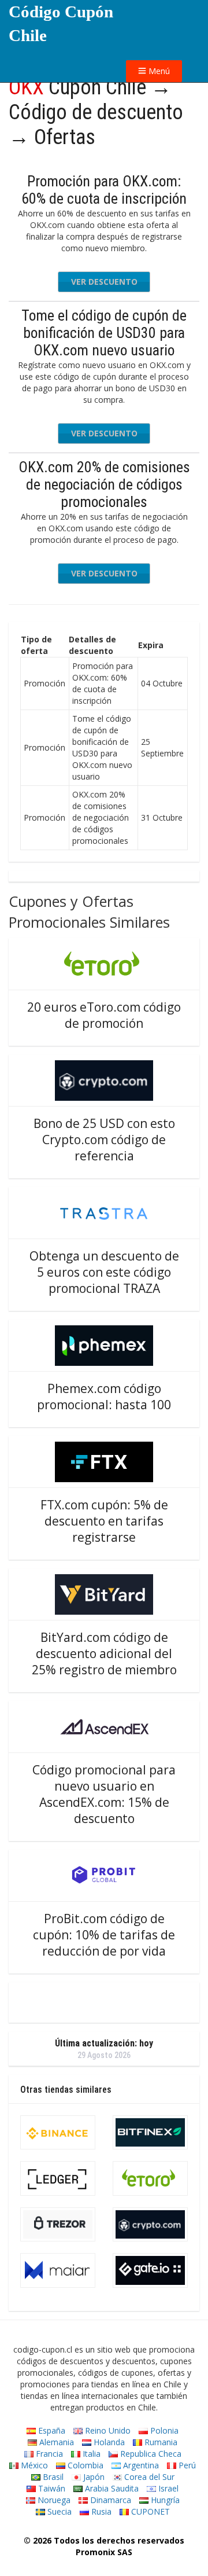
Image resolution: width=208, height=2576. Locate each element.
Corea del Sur (148, 2477)
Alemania (55, 2442)
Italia (90, 2454)
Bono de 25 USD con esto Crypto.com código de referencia (104, 1140)
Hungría (164, 2500)
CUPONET (149, 2511)
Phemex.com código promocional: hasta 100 (104, 1397)
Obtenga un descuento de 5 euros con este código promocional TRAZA (104, 1272)
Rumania (160, 2442)
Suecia (58, 2511)
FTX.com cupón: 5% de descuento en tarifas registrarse (104, 1521)
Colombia (84, 2465)
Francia (48, 2454)
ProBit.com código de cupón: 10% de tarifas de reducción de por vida (104, 1935)
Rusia (100, 2511)
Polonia (163, 2430)
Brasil (52, 2477)
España (51, 2430)
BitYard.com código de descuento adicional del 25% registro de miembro (104, 1653)
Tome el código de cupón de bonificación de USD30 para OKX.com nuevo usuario (104, 333)
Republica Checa (150, 2454)
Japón (93, 2477)
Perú (186, 2465)
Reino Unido (107, 2430)
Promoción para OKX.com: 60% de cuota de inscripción (104, 190)
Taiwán (51, 2488)
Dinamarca (109, 2500)
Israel (167, 2488)
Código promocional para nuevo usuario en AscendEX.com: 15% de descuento (104, 1794)
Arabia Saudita (111, 2488)
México (33, 2465)
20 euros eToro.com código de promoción (104, 1015)
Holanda (108, 2442)
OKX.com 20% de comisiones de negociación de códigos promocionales (104, 484)
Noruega (53, 2500)
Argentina (140, 2465)
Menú (158, 71)
